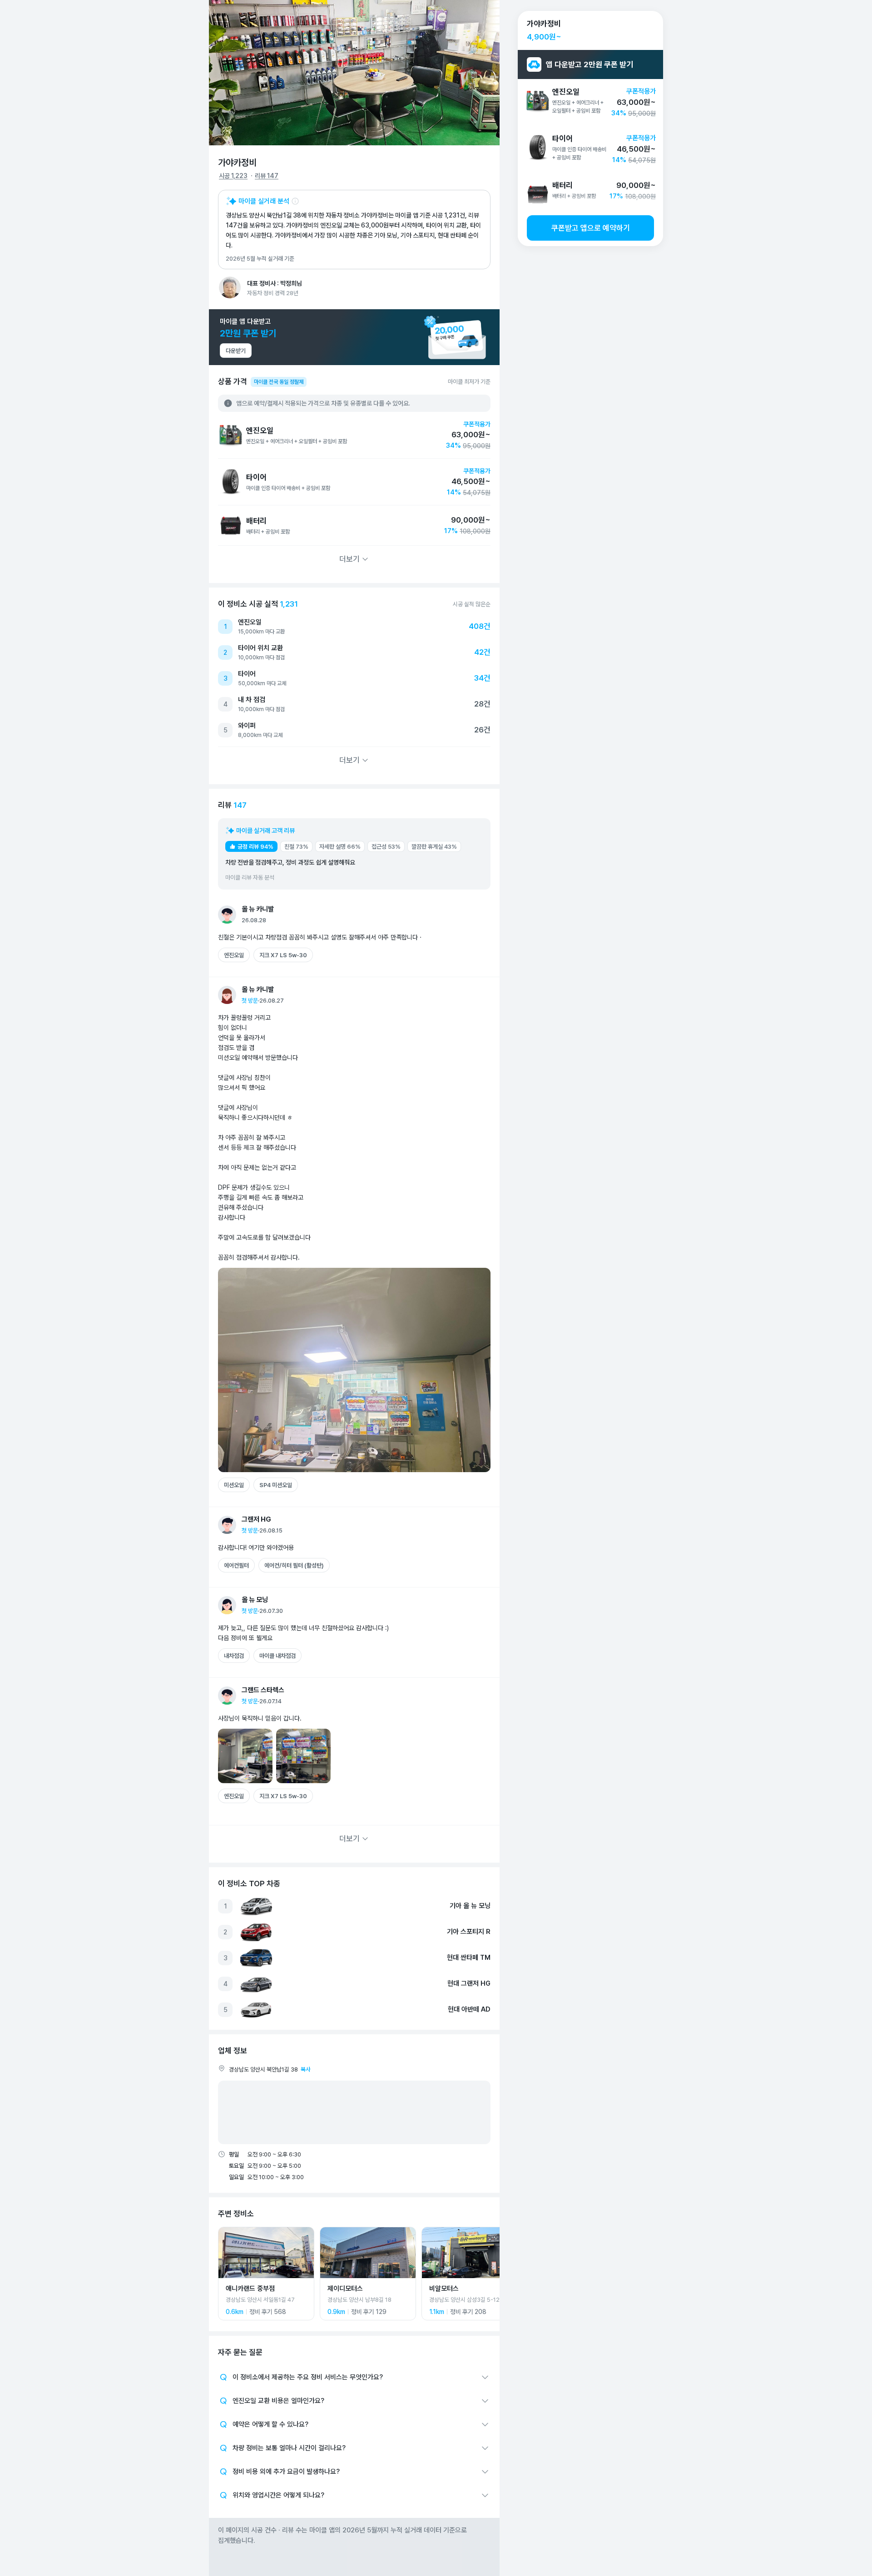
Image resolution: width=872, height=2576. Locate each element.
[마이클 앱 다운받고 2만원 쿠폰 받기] (354, 337)
